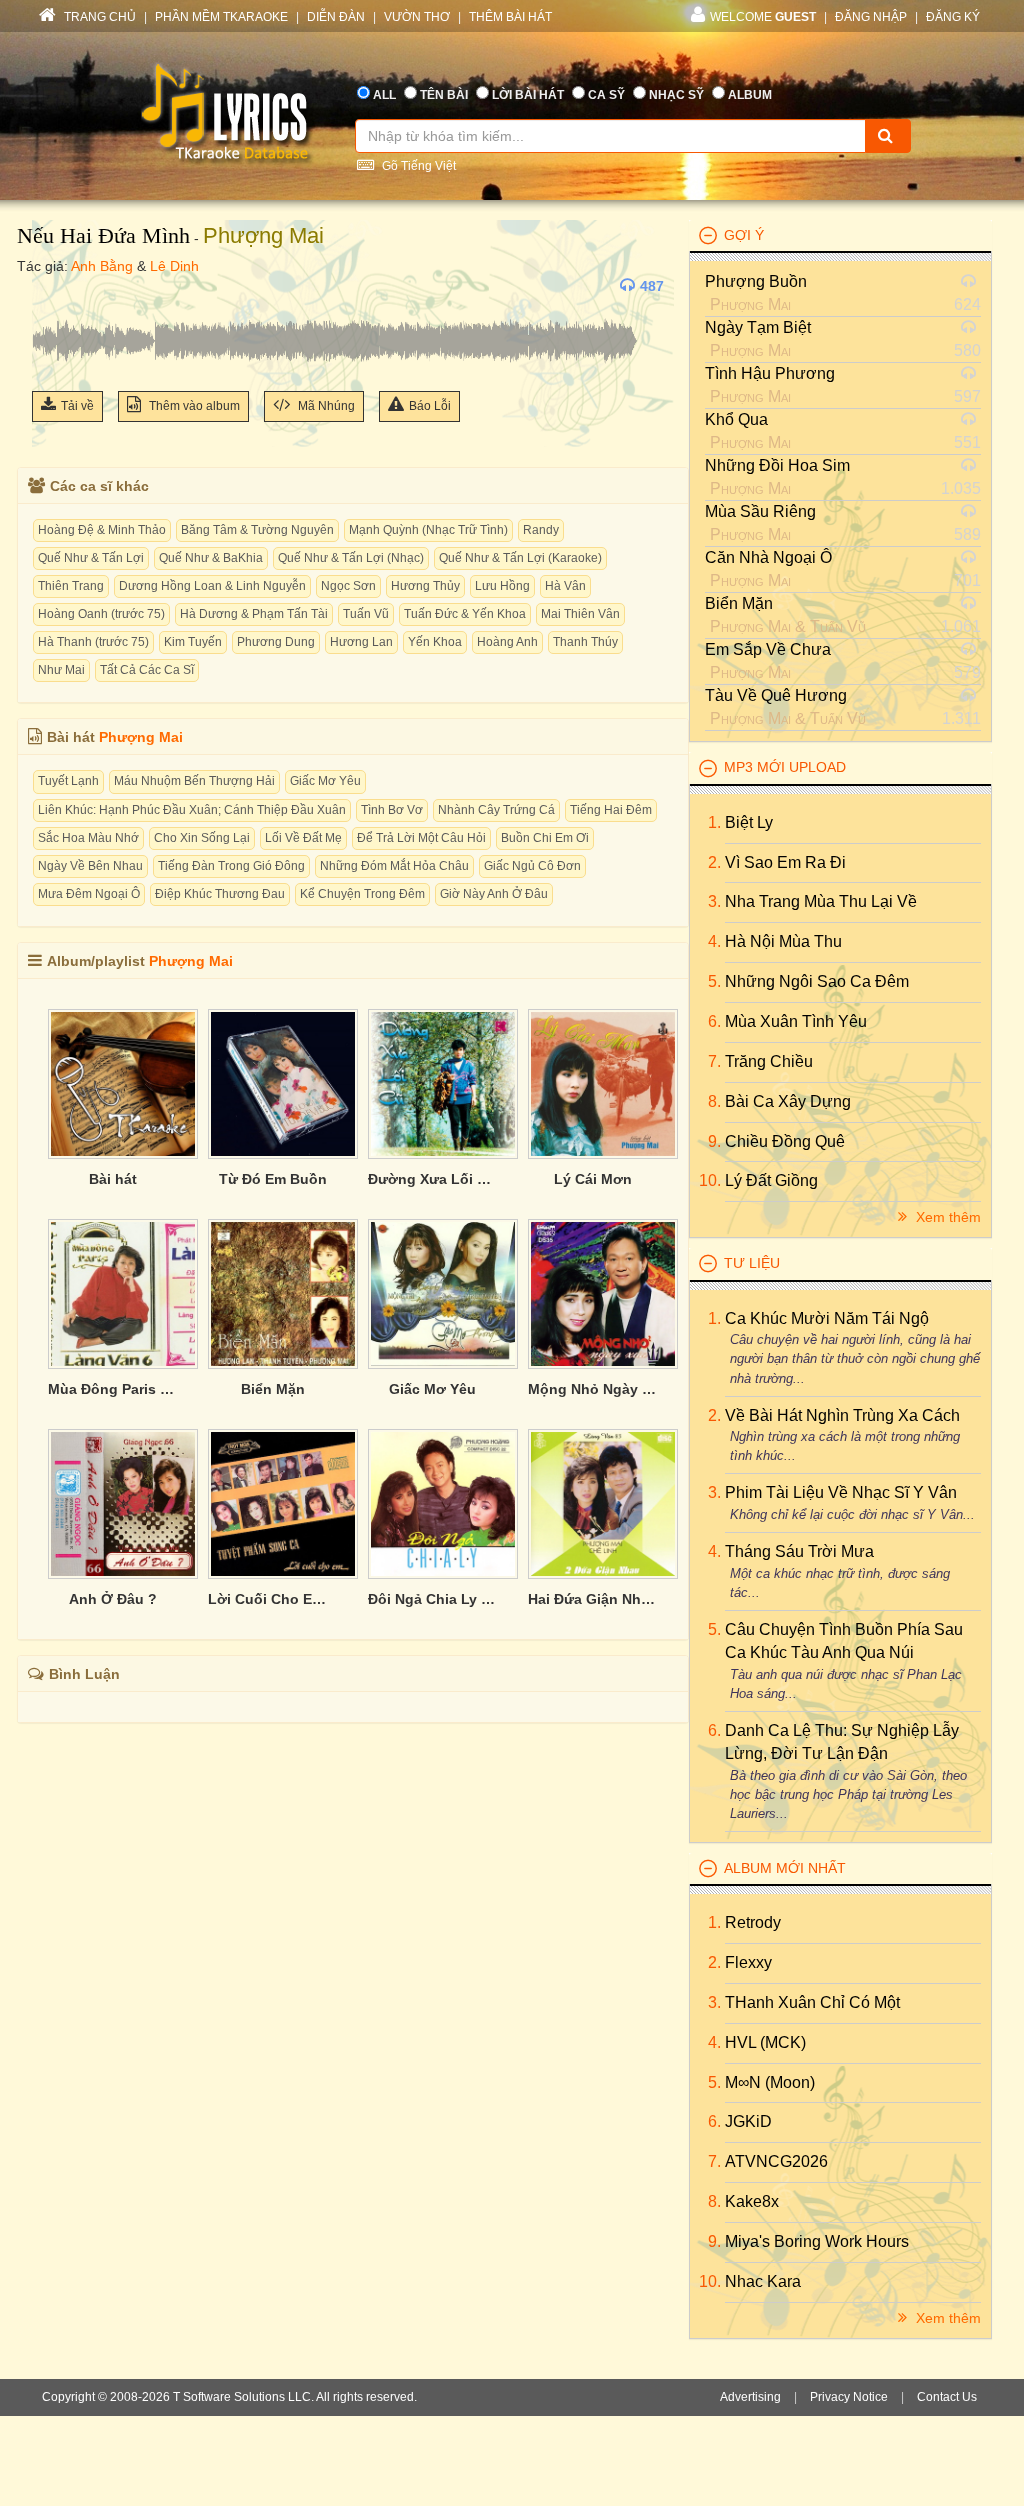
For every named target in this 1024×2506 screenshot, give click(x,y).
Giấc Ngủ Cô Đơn (532, 866)
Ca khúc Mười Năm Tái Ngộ (827, 1318)
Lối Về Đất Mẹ (303, 838)
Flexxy (748, 1962)
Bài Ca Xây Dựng (788, 1101)
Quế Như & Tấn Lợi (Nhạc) (351, 558)
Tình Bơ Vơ (392, 810)
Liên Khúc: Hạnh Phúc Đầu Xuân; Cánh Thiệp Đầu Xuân (192, 810)
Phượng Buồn (756, 281)
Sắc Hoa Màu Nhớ (88, 838)
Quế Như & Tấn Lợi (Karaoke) (520, 558)
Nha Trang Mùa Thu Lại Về (821, 901)
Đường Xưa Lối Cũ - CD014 (433, 1179)
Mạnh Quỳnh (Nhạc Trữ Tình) (428, 530)
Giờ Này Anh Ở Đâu (494, 894)
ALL (384, 95)
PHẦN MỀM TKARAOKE (221, 17)
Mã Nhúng (325, 406)
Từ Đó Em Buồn (273, 1179)
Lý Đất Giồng (771, 1180)
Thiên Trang (71, 586)
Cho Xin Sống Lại (202, 838)
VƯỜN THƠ (417, 17)
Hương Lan (361, 642)
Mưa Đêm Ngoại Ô (89, 894)
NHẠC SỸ (676, 95)
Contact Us (947, 2397)
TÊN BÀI (444, 95)
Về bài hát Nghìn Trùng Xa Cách (842, 1415)
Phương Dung (276, 642)
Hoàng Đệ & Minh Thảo (102, 530)
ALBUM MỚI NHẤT (785, 1868)
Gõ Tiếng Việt (417, 166)
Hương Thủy (425, 586)
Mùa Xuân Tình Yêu (796, 1021)
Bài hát (113, 1179)
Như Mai (61, 670)
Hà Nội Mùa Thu (783, 941)
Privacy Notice (849, 2397)
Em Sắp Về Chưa (768, 649)
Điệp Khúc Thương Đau (220, 894)
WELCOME (763, 17)
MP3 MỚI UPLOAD (785, 767)
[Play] (52, 286)
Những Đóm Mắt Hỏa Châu (394, 866)
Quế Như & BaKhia (211, 558)
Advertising (750, 2397)
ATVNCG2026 (776, 2161)
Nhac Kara (763, 2281)
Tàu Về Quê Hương (776, 695)
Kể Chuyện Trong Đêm (362, 894)
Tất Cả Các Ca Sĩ (147, 670)
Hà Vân (565, 586)
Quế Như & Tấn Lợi (91, 558)
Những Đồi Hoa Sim (777, 465)
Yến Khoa (435, 642)
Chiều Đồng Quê (785, 1141)
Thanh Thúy (585, 642)
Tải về (77, 406)
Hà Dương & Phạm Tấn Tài (254, 614)
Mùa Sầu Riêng (760, 511)
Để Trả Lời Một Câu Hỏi (421, 838)
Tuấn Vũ (366, 614)
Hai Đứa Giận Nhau (593, 1599)
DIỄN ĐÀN (336, 17)
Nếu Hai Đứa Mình (103, 235)
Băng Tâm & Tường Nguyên (257, 530)
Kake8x (752, 2201)
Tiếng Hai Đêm (611, 810)
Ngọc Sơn (348, 586)
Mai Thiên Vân (580, 614)
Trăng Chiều (769, 1061)
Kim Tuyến (193, 642)
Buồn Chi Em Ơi (545, 838)
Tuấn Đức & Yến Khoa (465, 614)
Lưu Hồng (502, 586)
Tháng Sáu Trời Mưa (799, 1551)
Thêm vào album (193, 406)
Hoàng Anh (507, 642)
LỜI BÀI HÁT (528, 95)
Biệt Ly (749, 822)
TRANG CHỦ (98, 17)
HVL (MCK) (765, 2042)
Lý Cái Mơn (593, 1179)
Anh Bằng (102, 266)
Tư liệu (752, 1263)
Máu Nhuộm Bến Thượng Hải (194, 781)
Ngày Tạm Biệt (758, 327)
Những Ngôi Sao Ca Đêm (817, 981)
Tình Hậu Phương (770, 373)
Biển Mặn (273, 1389)
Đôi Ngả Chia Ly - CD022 (433, 1599)
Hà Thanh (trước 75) (93, 642)
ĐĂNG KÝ (953, 17)
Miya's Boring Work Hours (817, 2241)
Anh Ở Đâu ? (113, 1599)
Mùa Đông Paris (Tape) (113, 1389)
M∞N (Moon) (770, 2082)
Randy (541, 530)
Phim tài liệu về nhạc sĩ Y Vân (841, 1492)
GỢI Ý (744, 235)
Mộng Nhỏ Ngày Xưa (593, 1389)
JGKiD (748, 2121)
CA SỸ (606, 95)
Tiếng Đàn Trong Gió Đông (231, 866)
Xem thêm (946, 1217)
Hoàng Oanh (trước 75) (101, 614)
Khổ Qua (736, 419)
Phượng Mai (263, 235)
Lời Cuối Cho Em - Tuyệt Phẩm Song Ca (273, 1599)
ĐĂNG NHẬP (871, 17)
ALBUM (750, 95)
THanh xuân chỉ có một (812, 2002)
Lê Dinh (174, 266)
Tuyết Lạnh (68, 781)
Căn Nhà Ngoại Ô (768, 557)
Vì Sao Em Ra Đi (785, 862)
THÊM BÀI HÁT (510, 17)
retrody (753, 1922)
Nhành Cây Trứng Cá (496, 810)
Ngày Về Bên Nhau (90, 866)
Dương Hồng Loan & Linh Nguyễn (212, 586)
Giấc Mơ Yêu (325, 781)
